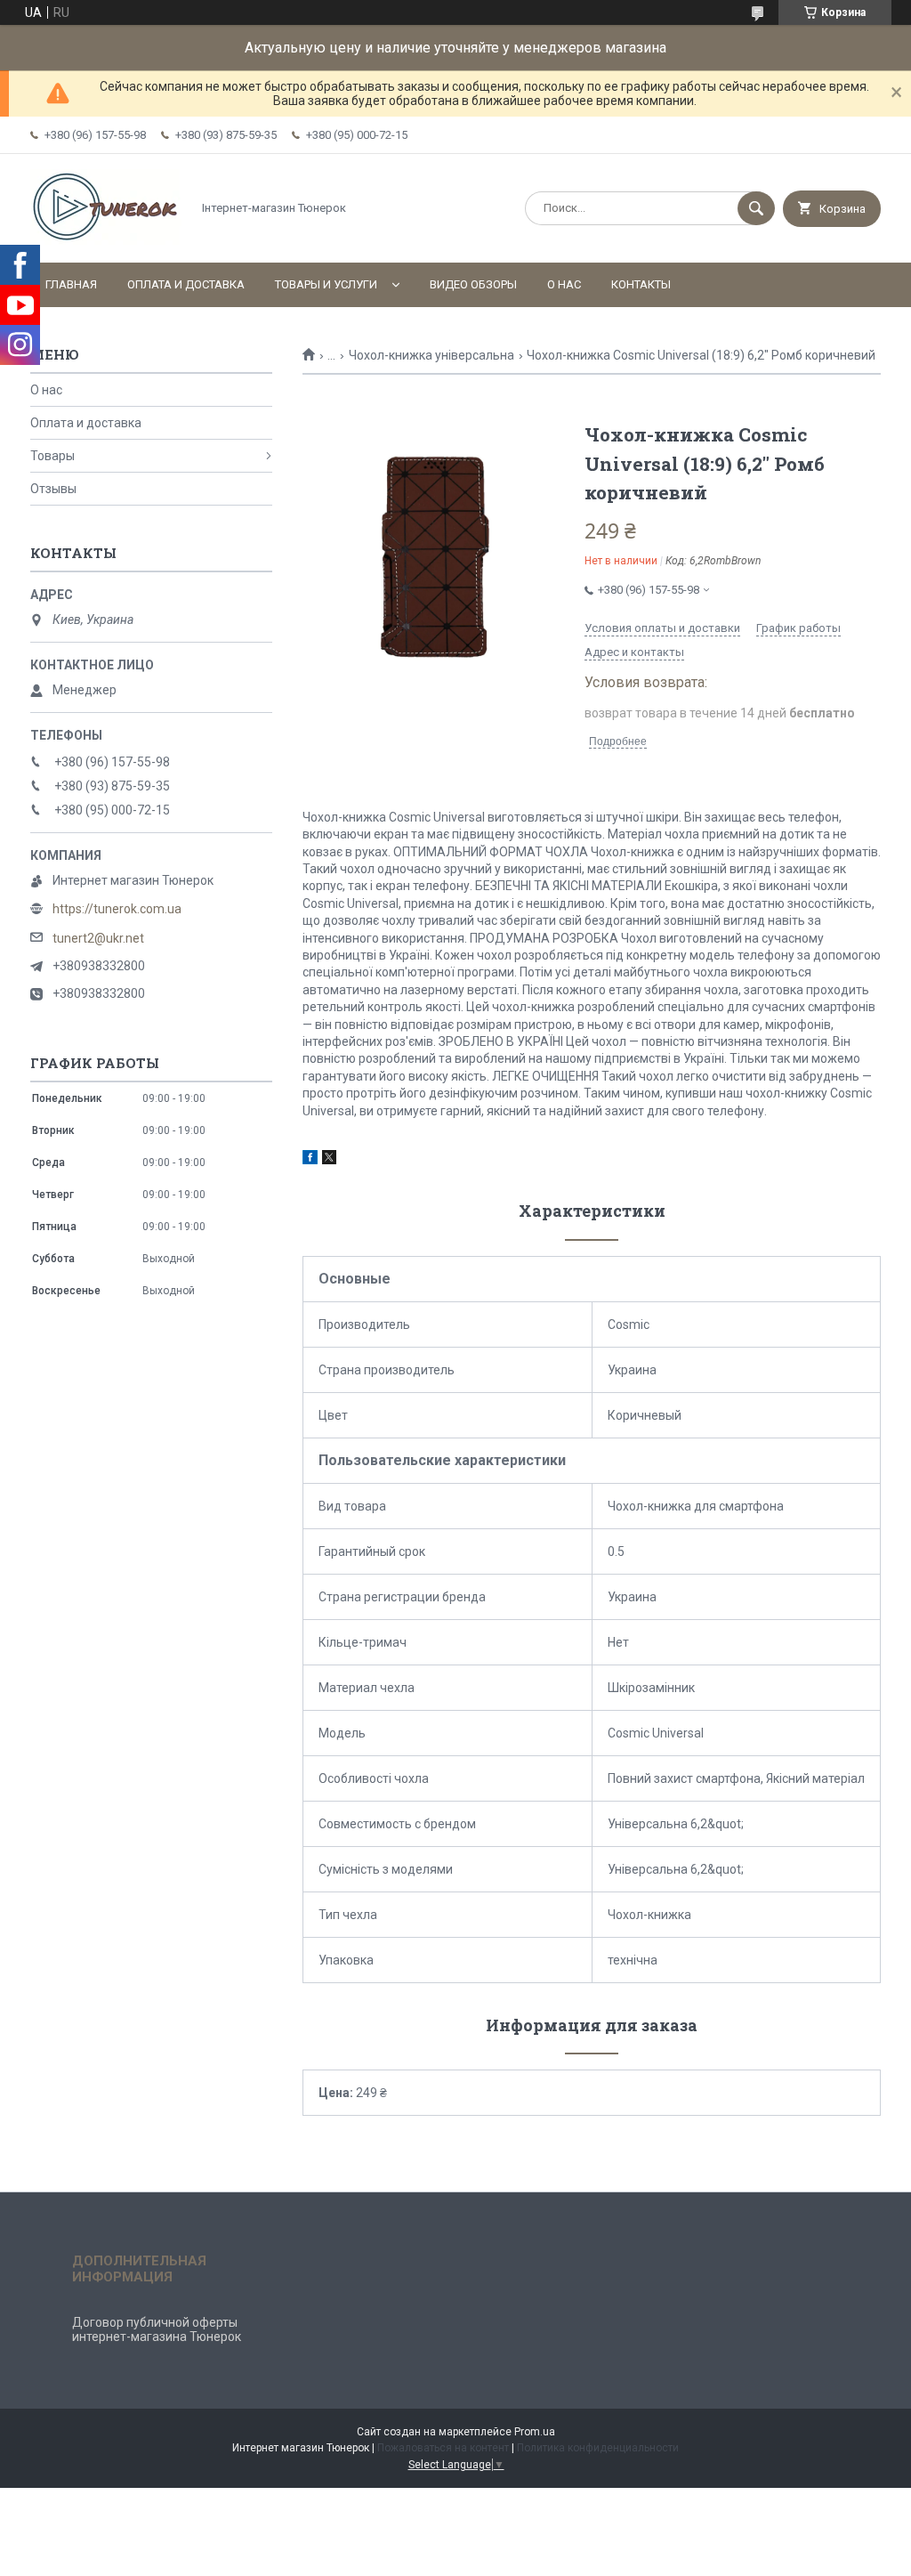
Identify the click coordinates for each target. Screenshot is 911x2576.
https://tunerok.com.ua (117, 909)
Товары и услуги (326, 284)
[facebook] (310, 1160)
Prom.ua (535, 2432)
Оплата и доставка (186, 284)
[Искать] (756, 208)
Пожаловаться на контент (443, 2448)
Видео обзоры (473, 284)
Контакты (641, 284)
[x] (329, 1160)
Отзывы (53, 489)
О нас (564, 284)
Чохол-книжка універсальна (431, 355)
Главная (71, 284)
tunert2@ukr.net (98, 938)
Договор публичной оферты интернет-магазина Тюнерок (157, 2329)
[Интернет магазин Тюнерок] (106, 240)
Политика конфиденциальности (598, 2448)
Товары (52, 456)
